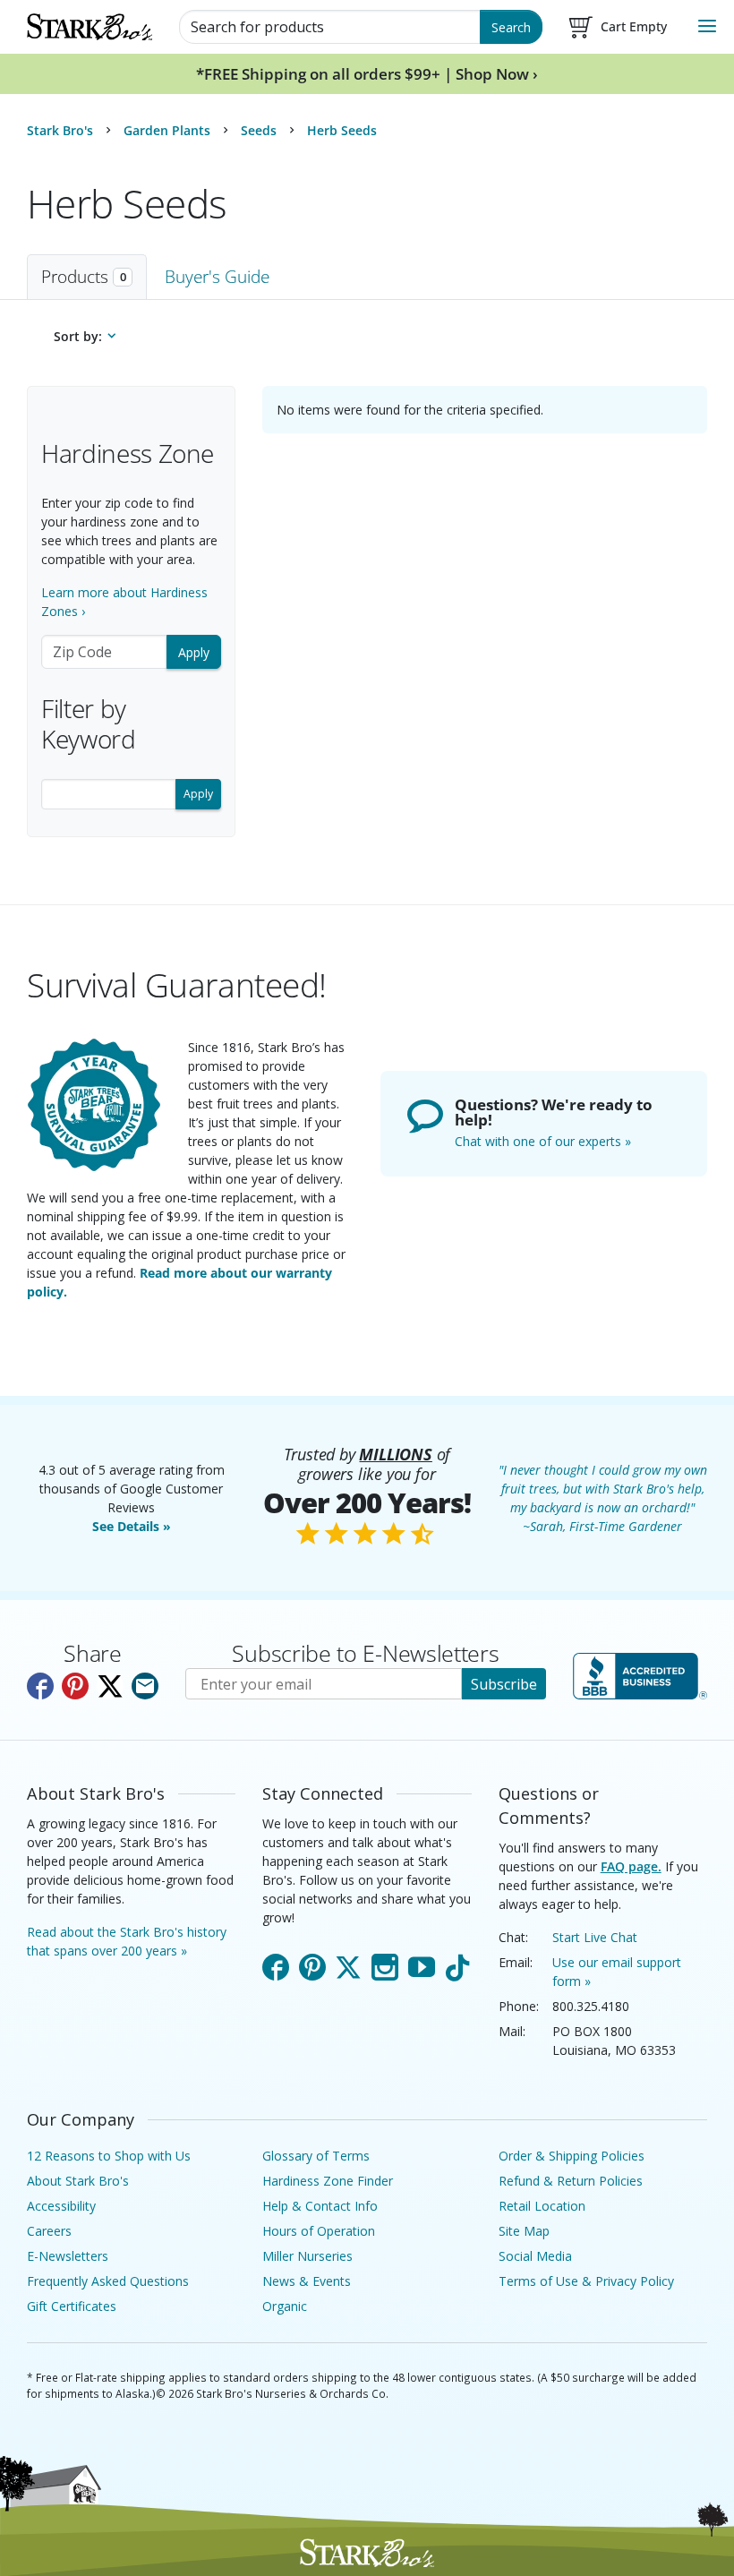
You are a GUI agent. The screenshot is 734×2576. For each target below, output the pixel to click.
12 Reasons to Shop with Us (109, 2156)
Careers (49, 2231)
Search (511, 27)
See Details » (132, 1526)
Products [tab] (84, 276)
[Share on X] (110, 1686)
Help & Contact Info (320, 2206)
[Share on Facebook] (40, 1686)
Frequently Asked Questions (108, 2281)
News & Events (307, 2281)
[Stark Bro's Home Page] (90, 27)
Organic (285, 2306)
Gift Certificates (72, 2306)
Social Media (535, 2256)
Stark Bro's (60, 130)
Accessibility (61, 2206)
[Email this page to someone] (145, 1686)
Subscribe (504, 1684)
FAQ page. (631, 1866)
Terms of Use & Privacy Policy (586, 2281)
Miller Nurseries (307, 2256)
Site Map (524, 2231)
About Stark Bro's (78, 2181)
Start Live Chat (595, 1937)
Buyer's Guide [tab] (217, 276)
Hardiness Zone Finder (328, 2181)
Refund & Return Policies (571, 2181)
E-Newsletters (68, 2256)
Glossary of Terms (316, 2156)
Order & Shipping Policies (572, 2156)
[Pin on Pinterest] (75, 1686)
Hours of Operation (319, 2231)
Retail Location (542, 2206)
